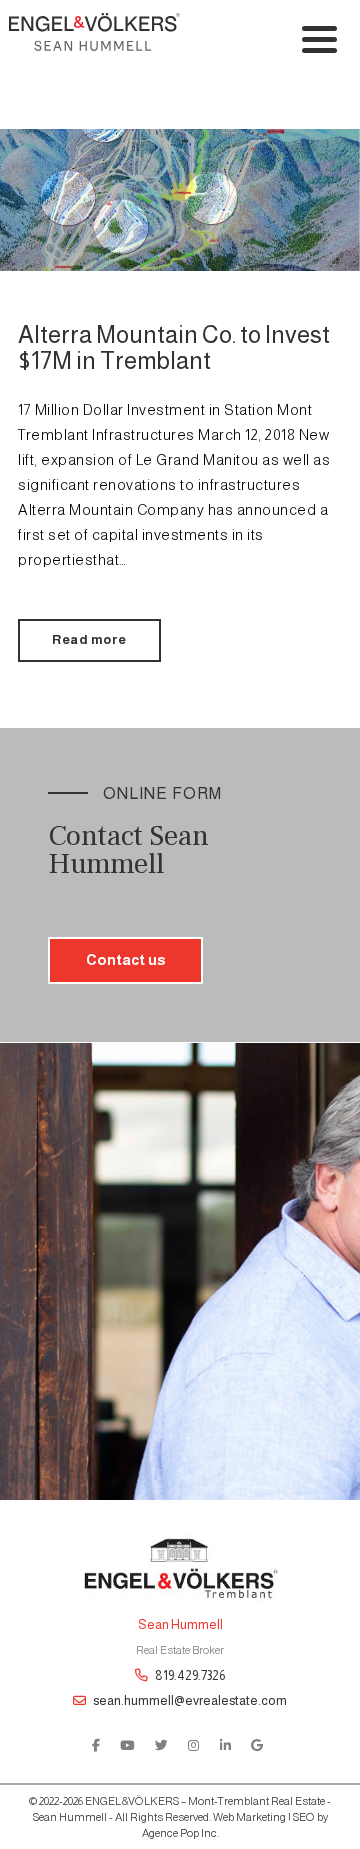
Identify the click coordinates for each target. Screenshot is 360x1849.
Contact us (125, 960)
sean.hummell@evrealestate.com (189, 1700)
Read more (89, 639)
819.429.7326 (189, 1675)
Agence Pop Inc (179, 1833)
